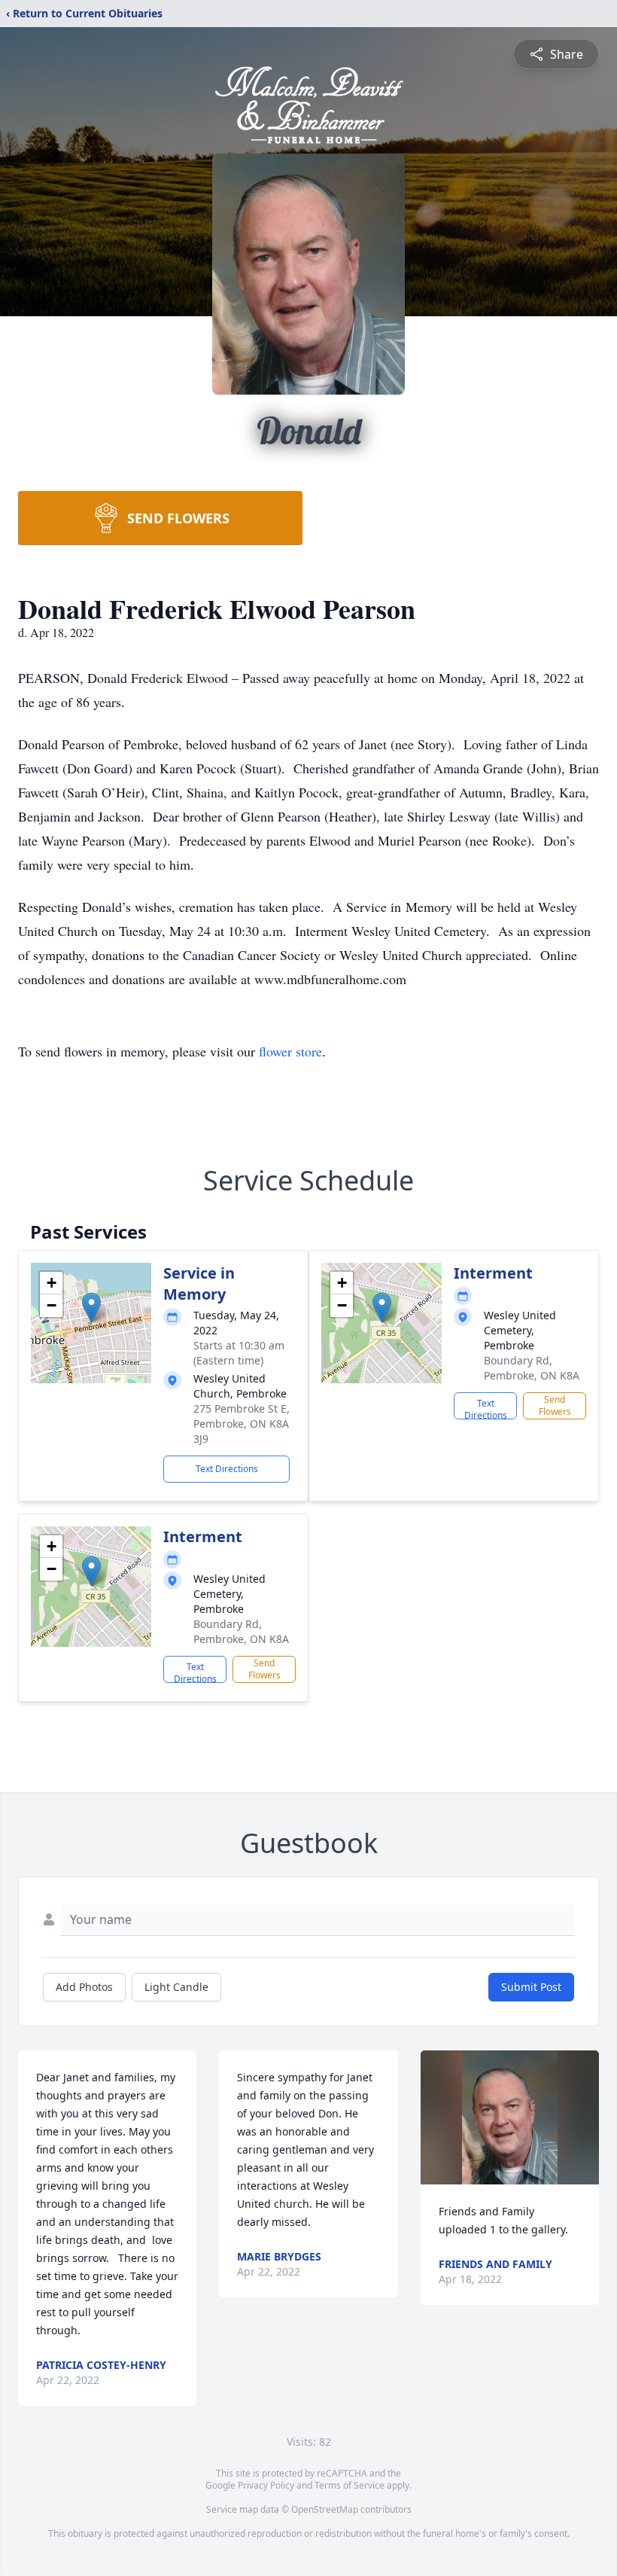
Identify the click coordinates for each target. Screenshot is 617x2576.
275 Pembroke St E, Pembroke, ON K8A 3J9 (242, 1424)
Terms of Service (350, 2485)
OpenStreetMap (325, 2509)
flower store (290, 1051)
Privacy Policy (266, 2485)
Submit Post (531, 1987)
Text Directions (227, 1469)
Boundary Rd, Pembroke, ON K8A (532, 1368)
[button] (91, 1308)
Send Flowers (555, 1405)
